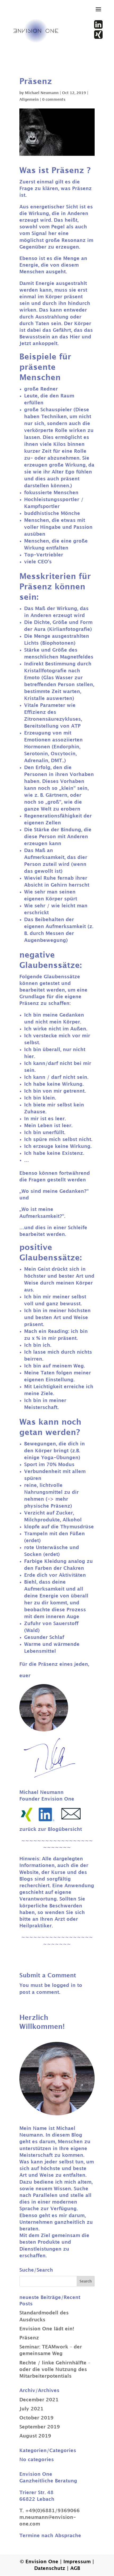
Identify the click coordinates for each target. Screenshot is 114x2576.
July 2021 (31, 2409)
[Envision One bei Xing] (98, 37)
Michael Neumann (42, 93)
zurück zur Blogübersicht (51, 1829)
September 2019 (40, 2427)
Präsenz (29, 2338)
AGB (75, 2568)
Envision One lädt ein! (47, 2329)
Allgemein (29, 100)
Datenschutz (51, 2568)
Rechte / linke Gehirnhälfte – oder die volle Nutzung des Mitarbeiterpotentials (55, 2370)
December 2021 (39, 2400)
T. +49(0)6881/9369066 (50, 2511)
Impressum (78, 2562)
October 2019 (36, 2418)
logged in (64, 1985)
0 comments (54, 100)
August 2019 (35, 2436)
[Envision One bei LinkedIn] (98, 27)
